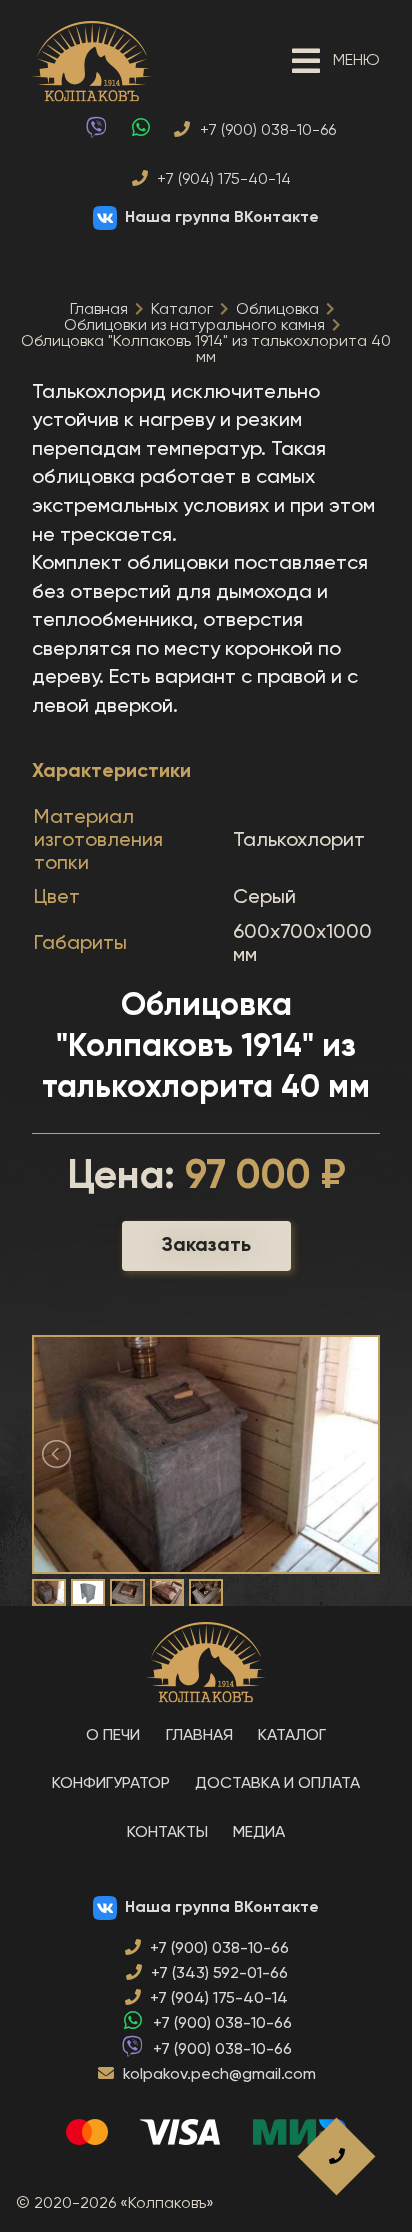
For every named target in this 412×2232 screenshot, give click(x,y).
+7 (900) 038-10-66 (266, 131)
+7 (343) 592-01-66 (219, 1974)
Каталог (182, 310)
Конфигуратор (111, 1784)
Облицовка (277, 310)
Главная (99, 310)
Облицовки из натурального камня (194, 326)
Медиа (259, 1833)
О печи (113, 1736)
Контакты (167, 1833)
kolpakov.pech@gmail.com (219, 2075)
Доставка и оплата (277, 1784)
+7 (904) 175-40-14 (222, 180)
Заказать (206, 1246)
